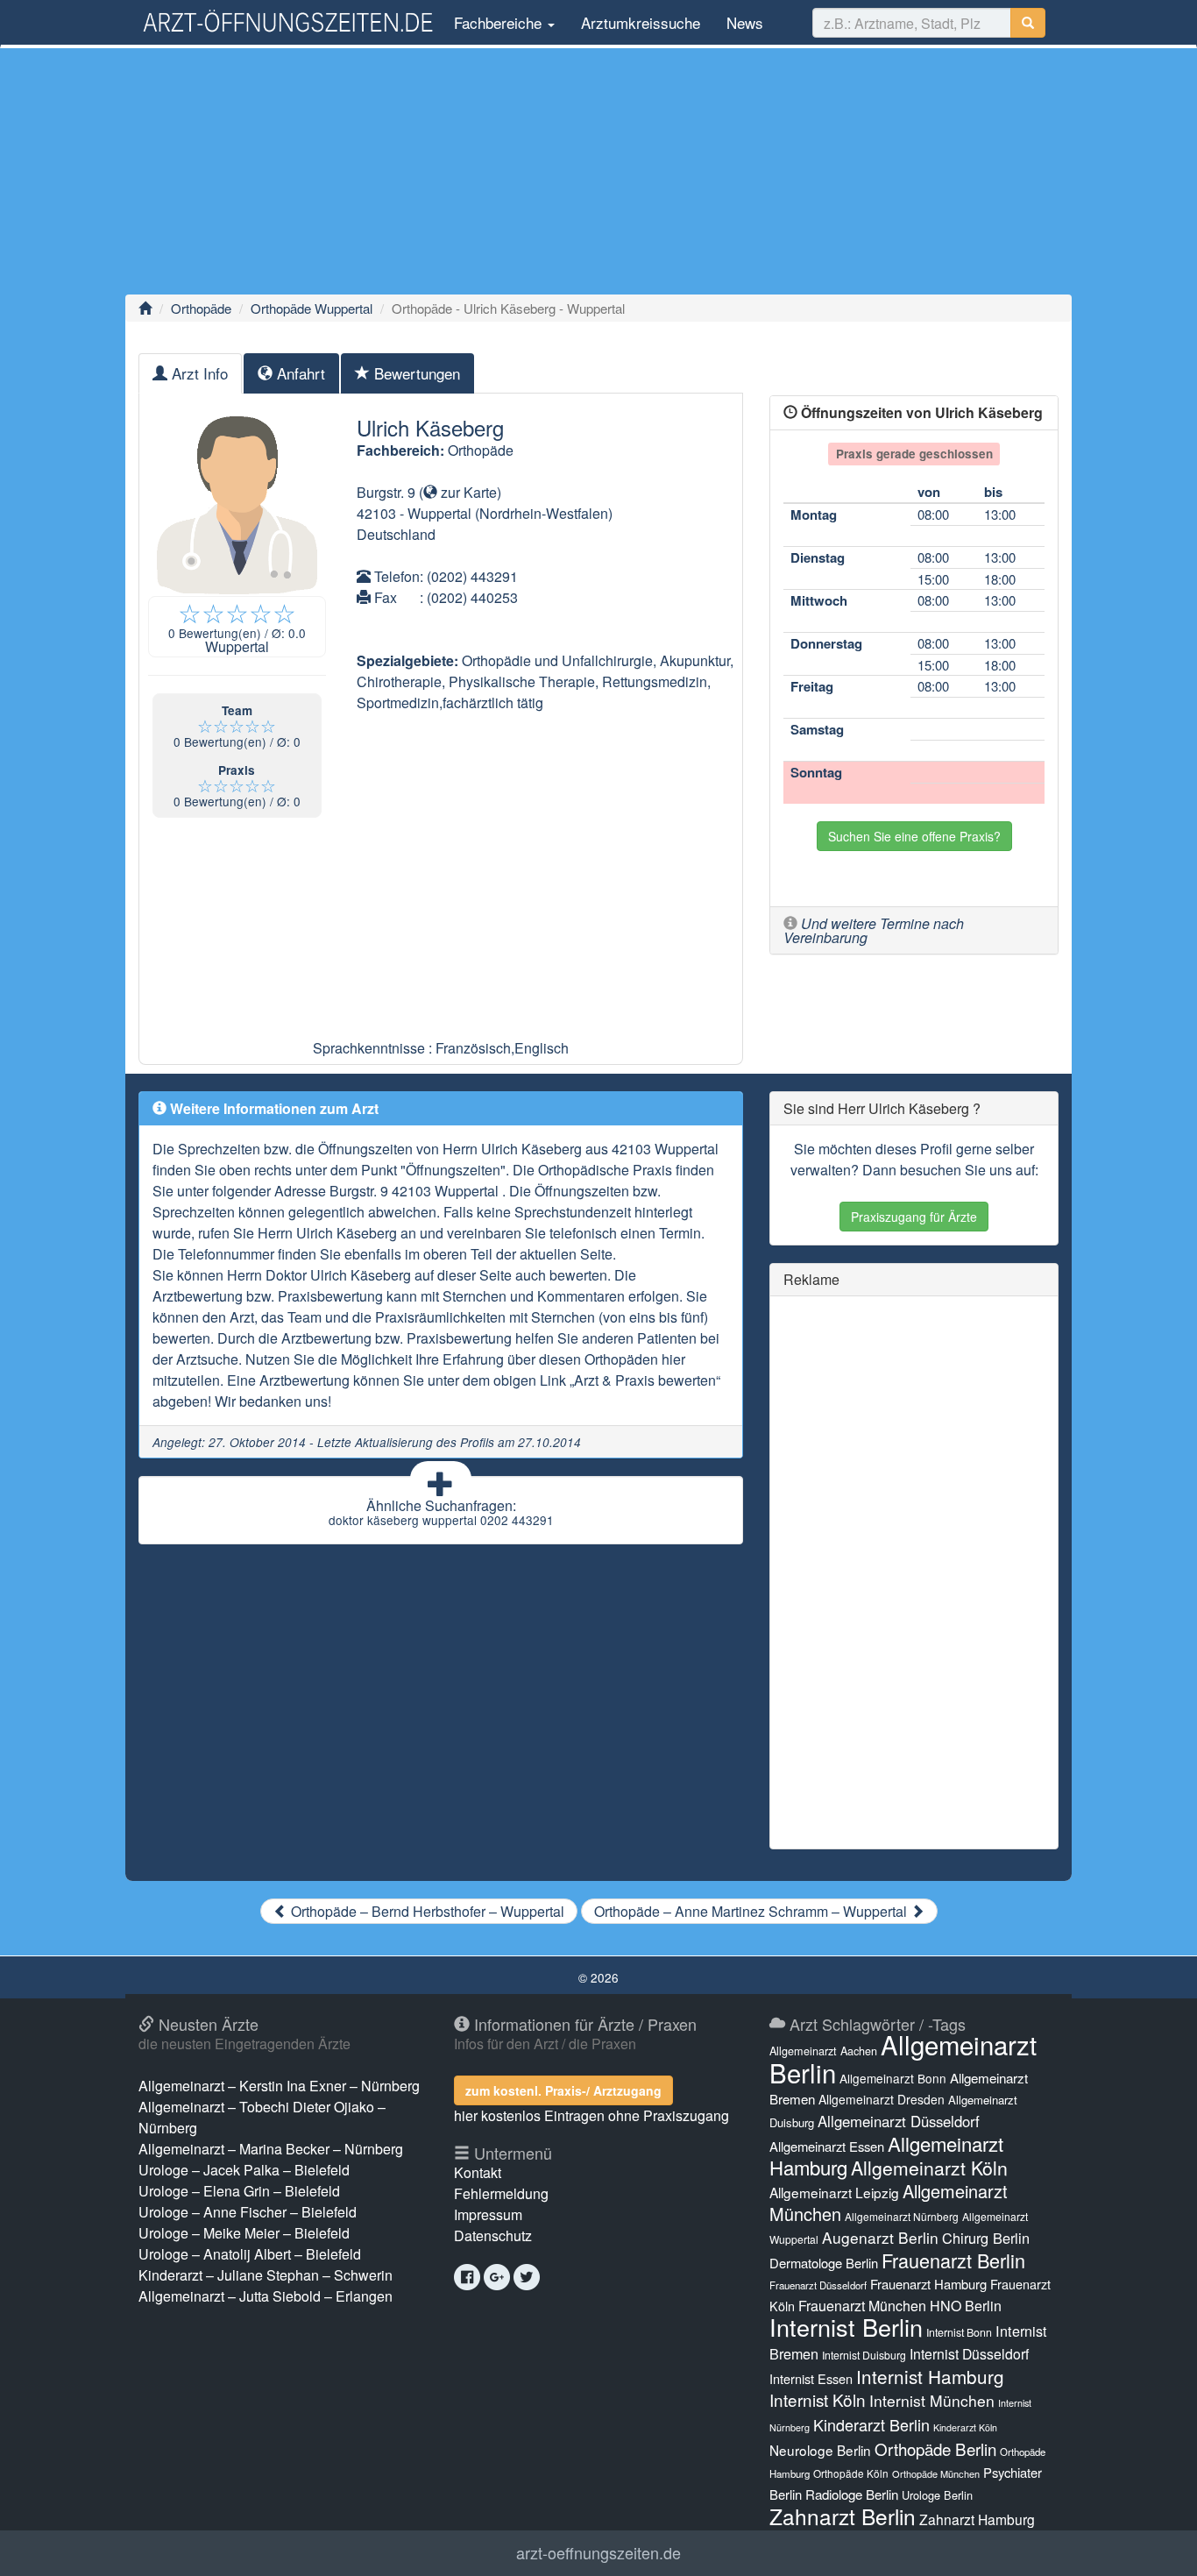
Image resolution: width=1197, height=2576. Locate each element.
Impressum (488, 2214)
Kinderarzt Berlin (871, 2424)
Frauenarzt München (862, 2306)
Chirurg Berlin (986, 2238)
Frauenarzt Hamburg (928, 2284)
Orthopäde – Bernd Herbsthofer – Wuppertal (426, 1911)
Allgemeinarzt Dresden (882, 2099)
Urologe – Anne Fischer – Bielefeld (248, 2212)
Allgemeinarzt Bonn (893, 2078)
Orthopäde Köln (851, 2473)
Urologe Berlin (937, 2495)
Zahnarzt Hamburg (977, 2519)
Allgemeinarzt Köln (929, 2168)
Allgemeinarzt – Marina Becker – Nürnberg (271, 2149)
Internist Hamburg (930, 2376)
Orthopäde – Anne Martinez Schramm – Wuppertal (752, 1911)
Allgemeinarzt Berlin (903, 2058)
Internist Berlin (846, 2327)
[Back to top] (1157, 2544)
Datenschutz (493, 2235)
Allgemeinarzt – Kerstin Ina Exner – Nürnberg (279, 2086)
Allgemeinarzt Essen (827, 2146)
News (745, 22)
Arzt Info (198, 373)
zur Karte (467, 492)
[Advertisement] (598, 171)
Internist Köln (818, 2399)
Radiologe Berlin (852, 2494)
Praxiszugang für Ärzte (914, 1217)
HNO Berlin (966, 2306)
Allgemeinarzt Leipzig (834, 2192)
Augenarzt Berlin (880, 2237)
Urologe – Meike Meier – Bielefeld (244, 2233)
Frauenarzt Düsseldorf (818, 2285)
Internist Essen (811, 2378)
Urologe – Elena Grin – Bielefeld (239, 2191)
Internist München (932, 2400)
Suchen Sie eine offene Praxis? (914, 836)
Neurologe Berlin (820, 2450)
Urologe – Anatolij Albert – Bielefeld (250, 2254)
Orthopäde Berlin (935, 2448)
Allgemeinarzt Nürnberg (902, 2216)
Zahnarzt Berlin (843, 2516)
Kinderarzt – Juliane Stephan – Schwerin (266, 2275)
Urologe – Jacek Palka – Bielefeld (244, 2170)
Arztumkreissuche (641, 22)
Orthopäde (201, 308)
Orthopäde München (936, 2473)
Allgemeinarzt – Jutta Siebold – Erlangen (266, 2296)
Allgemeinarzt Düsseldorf (899, 2121)
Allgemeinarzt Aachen (823, 2051)
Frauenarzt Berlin (953, 2260)
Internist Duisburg (864, 2355)
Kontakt (478, 2172)
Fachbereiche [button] (498, 22)
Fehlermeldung (501, 2193)
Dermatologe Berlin (824, 2263)
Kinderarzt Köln (965, 2427)
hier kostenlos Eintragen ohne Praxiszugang (591, 2115)
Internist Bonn (959, 2332)
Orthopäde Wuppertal (312, 308)
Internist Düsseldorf (969, 2354)
